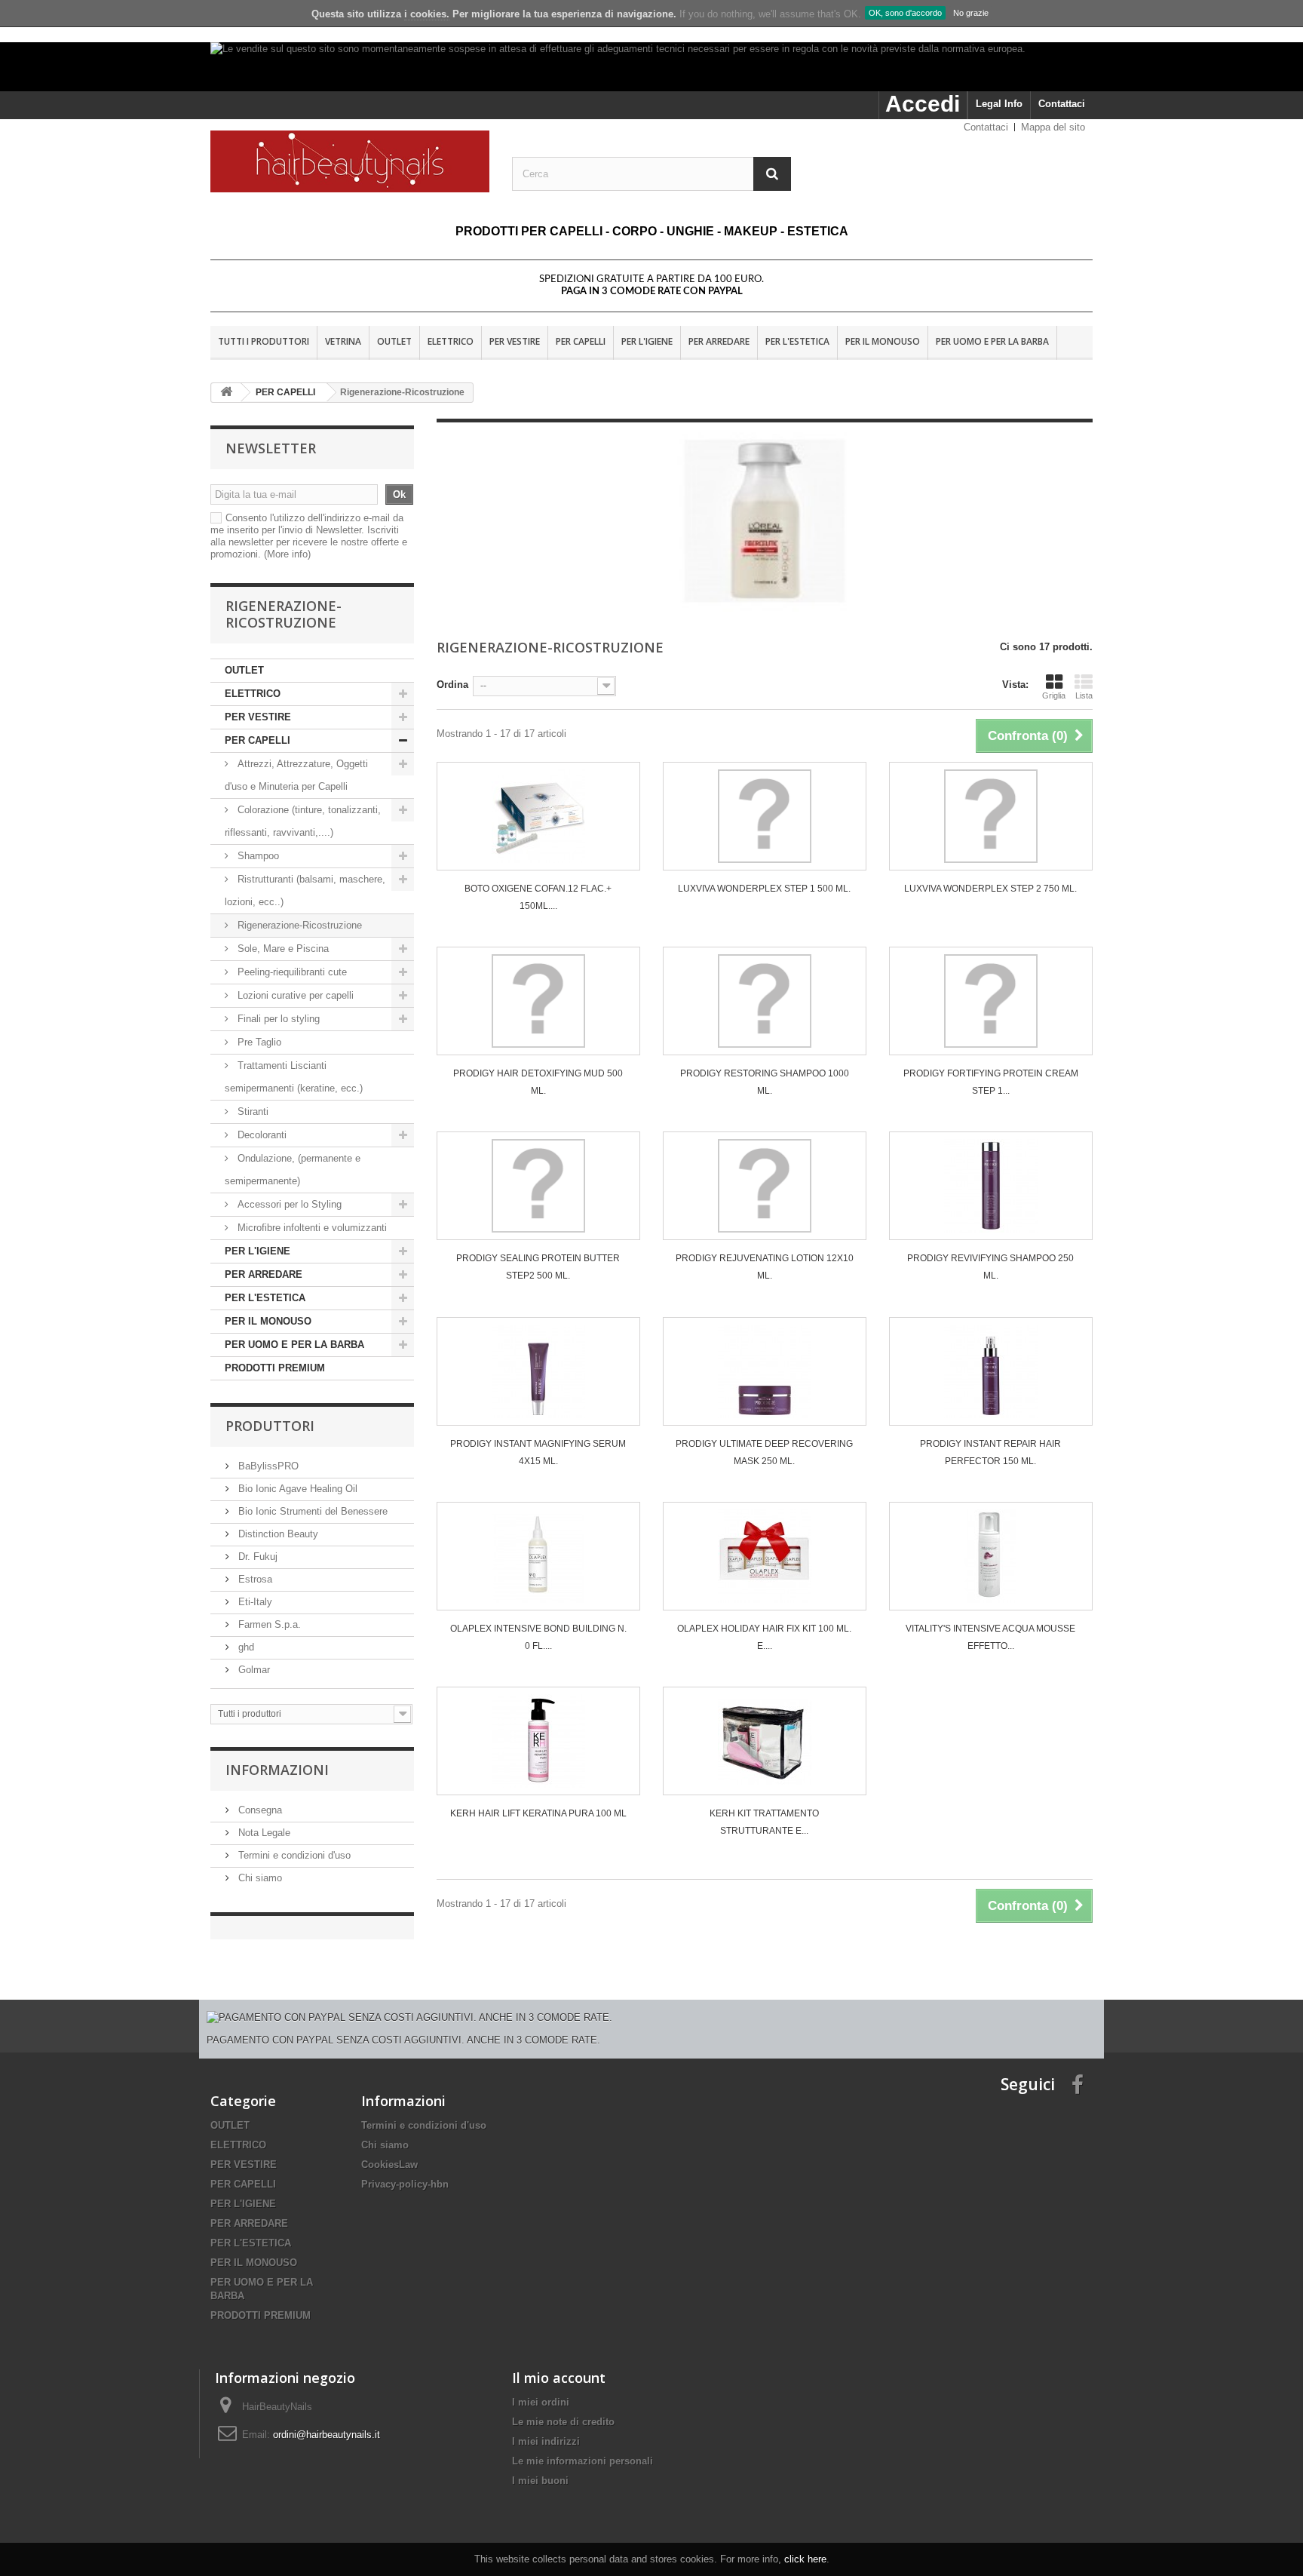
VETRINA (343, 341)
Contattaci (1062, 104)
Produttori (270, 1426)
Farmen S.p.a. (268, 1624)
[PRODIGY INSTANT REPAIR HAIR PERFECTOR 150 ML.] (991, 1371)
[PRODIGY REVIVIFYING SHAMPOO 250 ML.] (991, 1186)
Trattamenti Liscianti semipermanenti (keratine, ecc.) (294, 1077)
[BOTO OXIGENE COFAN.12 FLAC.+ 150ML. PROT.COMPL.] (538, 816)
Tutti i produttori (264, 341)
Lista (1084, 695)
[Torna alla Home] (226, 393)
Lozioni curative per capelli (296, 995)
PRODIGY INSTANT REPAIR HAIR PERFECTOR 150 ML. (990, 1452)
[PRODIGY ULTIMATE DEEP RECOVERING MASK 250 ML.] (765, 1371)
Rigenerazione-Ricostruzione (298, 925)
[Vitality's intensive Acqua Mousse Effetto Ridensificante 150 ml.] (991, 1556)
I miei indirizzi (546, 2441)
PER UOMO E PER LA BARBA (992, 341)
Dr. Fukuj (256, 1557)
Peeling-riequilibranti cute (291, 972)
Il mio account (559, 2378)
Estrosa (254, 1579)
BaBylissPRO (267, 1466)
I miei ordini (541, 2402)
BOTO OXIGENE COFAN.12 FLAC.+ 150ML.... (538, 897)
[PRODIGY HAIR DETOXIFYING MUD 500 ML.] (538, 1001)
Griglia (1054, 695)
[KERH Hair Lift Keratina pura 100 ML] (538, 1741)
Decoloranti (262, 1135)
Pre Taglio (258, 1042)
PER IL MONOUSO (883, 341)
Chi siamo (259, 1878)
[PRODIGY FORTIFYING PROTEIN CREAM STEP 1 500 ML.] (991, 1001)
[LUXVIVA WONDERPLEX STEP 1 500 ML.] (765, 816)
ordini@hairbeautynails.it (327, 2435)
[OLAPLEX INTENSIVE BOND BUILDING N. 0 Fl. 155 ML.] (538, 1556)
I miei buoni (540, 2481)
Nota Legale (263, 1833)
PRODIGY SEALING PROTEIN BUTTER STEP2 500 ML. (538, 1267)
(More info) (287, 554)
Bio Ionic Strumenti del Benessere (311, 1511)
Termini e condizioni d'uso (293, 1855)
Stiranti (251, 1111)
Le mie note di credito (563, 2422)
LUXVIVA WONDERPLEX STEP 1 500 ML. (764, 889)
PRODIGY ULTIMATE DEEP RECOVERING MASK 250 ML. (764, 1452)
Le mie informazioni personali (583, 2461)
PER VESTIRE (515, 341)
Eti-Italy (254, 1602)
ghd (245, 1647)
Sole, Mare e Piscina (282, 949)
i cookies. (427, 14)
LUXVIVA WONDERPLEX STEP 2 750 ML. (990, 889)
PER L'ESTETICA (797, 341)
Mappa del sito (1053, 127)
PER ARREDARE (719, 341)
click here (805, 2559)
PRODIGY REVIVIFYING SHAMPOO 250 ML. (990, 1267)
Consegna (259, 1810)
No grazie (971, 13)
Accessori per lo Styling (290, 1204)
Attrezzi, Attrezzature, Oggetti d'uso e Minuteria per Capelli (296, 775)
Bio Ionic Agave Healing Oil (296, 1489)
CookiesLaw (389, 2165)
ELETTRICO (451, 341)
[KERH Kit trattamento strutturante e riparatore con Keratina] (765, 1741)
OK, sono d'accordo (905, 13)
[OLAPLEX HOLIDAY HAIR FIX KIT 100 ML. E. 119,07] (765, 1556)
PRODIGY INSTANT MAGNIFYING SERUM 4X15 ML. (538, 1452)
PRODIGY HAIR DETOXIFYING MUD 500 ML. (538, 1082)
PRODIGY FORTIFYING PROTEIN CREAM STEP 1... (991, 1082)
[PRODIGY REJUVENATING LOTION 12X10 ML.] (765, 1186)
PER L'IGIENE (647, 341)
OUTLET (394, 341)
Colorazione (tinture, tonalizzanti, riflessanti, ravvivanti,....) (303, 821)
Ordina (452, 685)
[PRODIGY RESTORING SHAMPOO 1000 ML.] (765, 1001)
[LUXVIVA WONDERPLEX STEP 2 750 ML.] (991, 816)
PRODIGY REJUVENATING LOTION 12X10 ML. (765, 1267)
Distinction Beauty (277, 1534)
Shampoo (258, 856)
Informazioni (277, 1770)
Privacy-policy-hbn (405, 2184)
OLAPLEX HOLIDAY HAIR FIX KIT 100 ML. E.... (764, 1637)
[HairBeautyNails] (350, 161)
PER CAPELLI (581, 341)
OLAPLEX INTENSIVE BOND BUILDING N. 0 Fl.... (538, 1637)
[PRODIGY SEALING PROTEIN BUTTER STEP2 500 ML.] (538, 1186)
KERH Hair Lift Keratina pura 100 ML (538, 1813)
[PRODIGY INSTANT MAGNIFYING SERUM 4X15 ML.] (538, 1371)
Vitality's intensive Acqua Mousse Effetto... (990, 1637)
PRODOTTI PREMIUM (275, 1368)
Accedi (923, 104)
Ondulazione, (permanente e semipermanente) (293, 1170)
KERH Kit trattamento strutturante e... (764, 1822)
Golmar (253, 1670)
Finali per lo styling (279, 1019)
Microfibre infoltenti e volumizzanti (311, 1228)
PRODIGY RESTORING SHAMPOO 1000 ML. (765, 1082)
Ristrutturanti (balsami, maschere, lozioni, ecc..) (305, 890)
